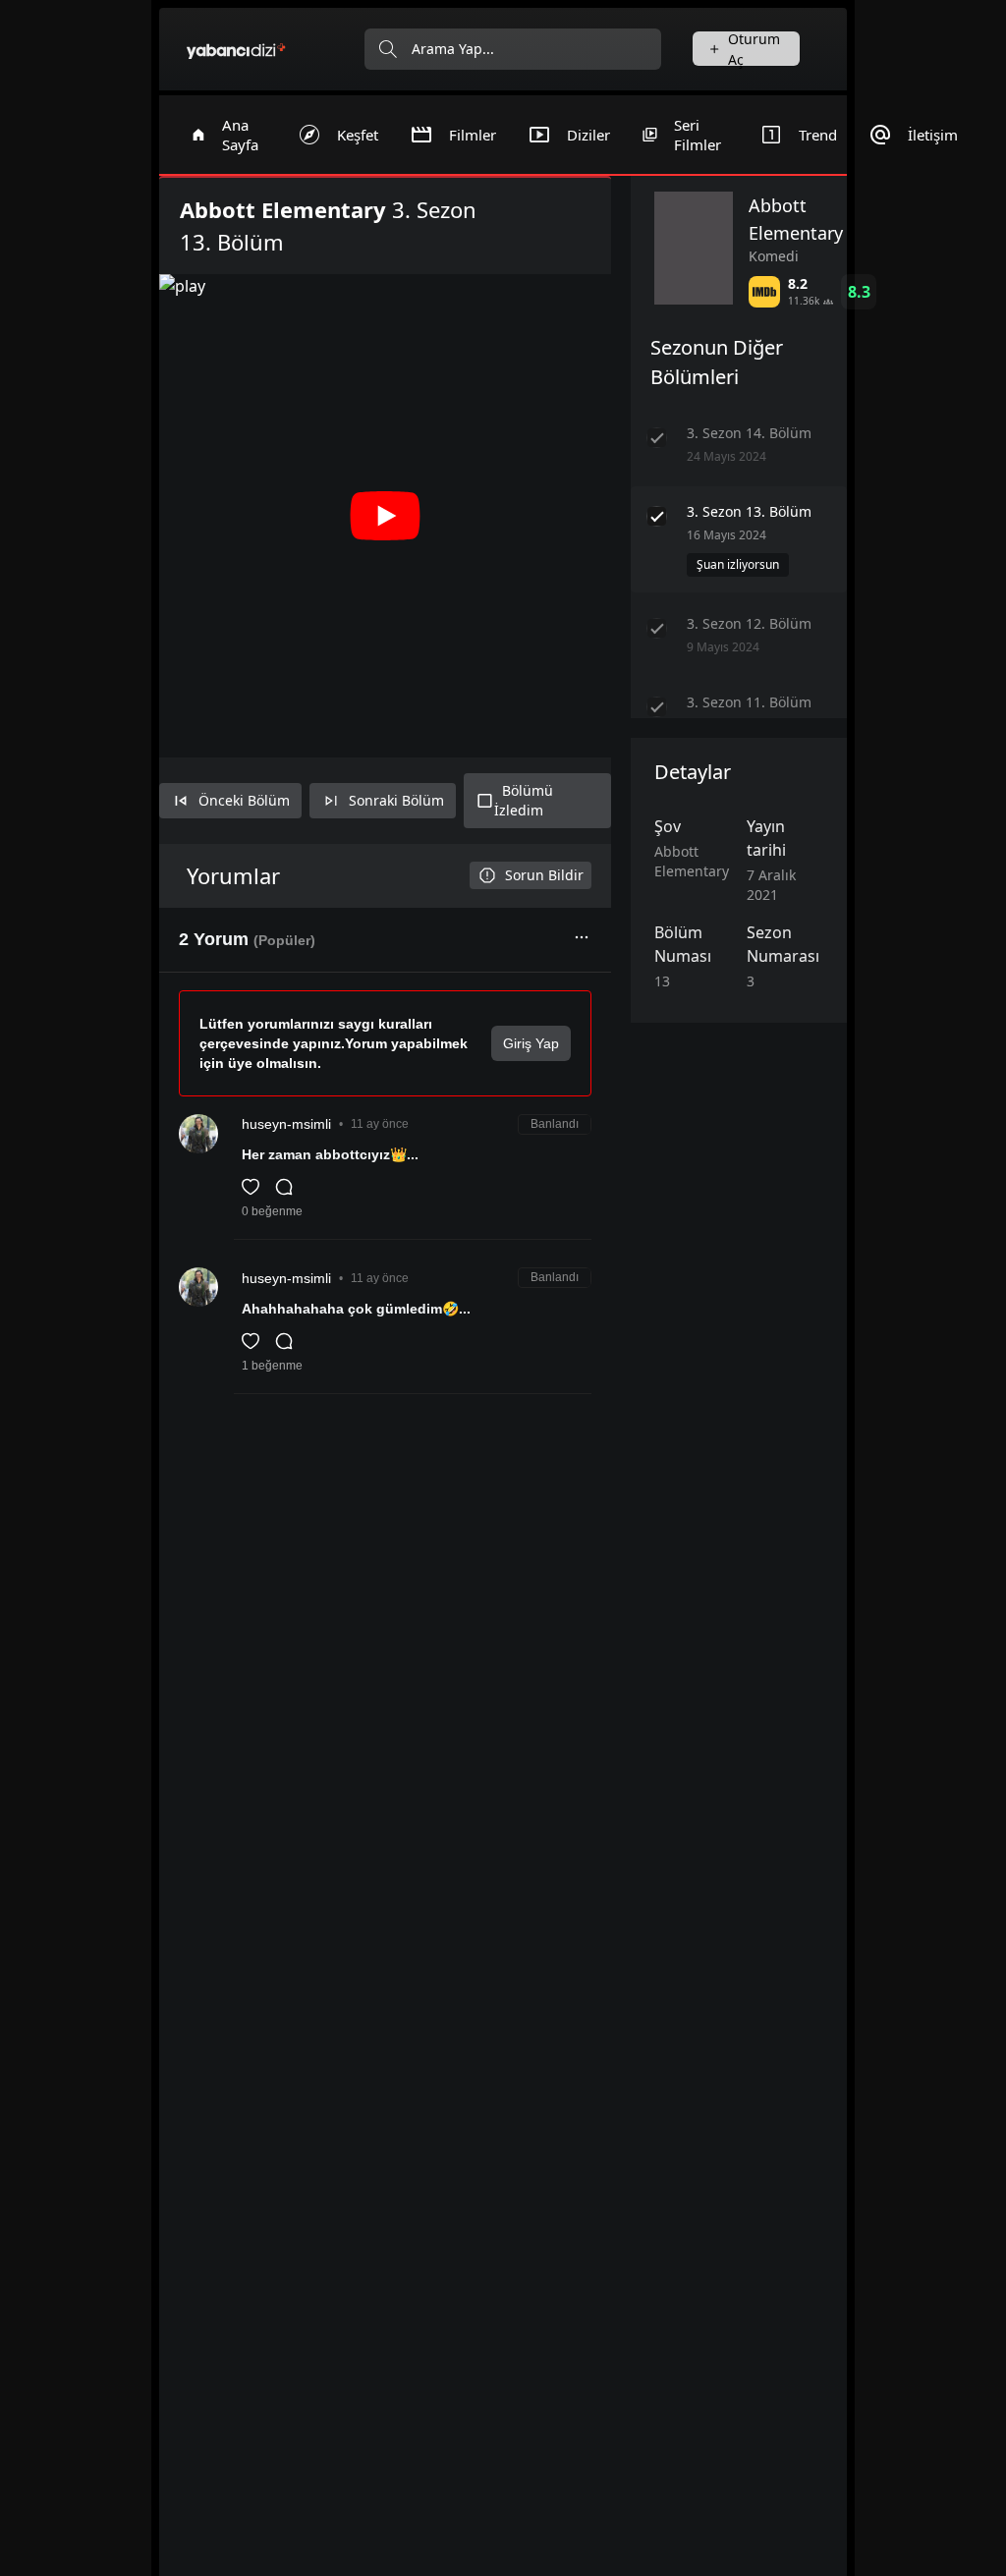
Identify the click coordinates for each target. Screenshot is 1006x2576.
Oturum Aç (754, 49)
